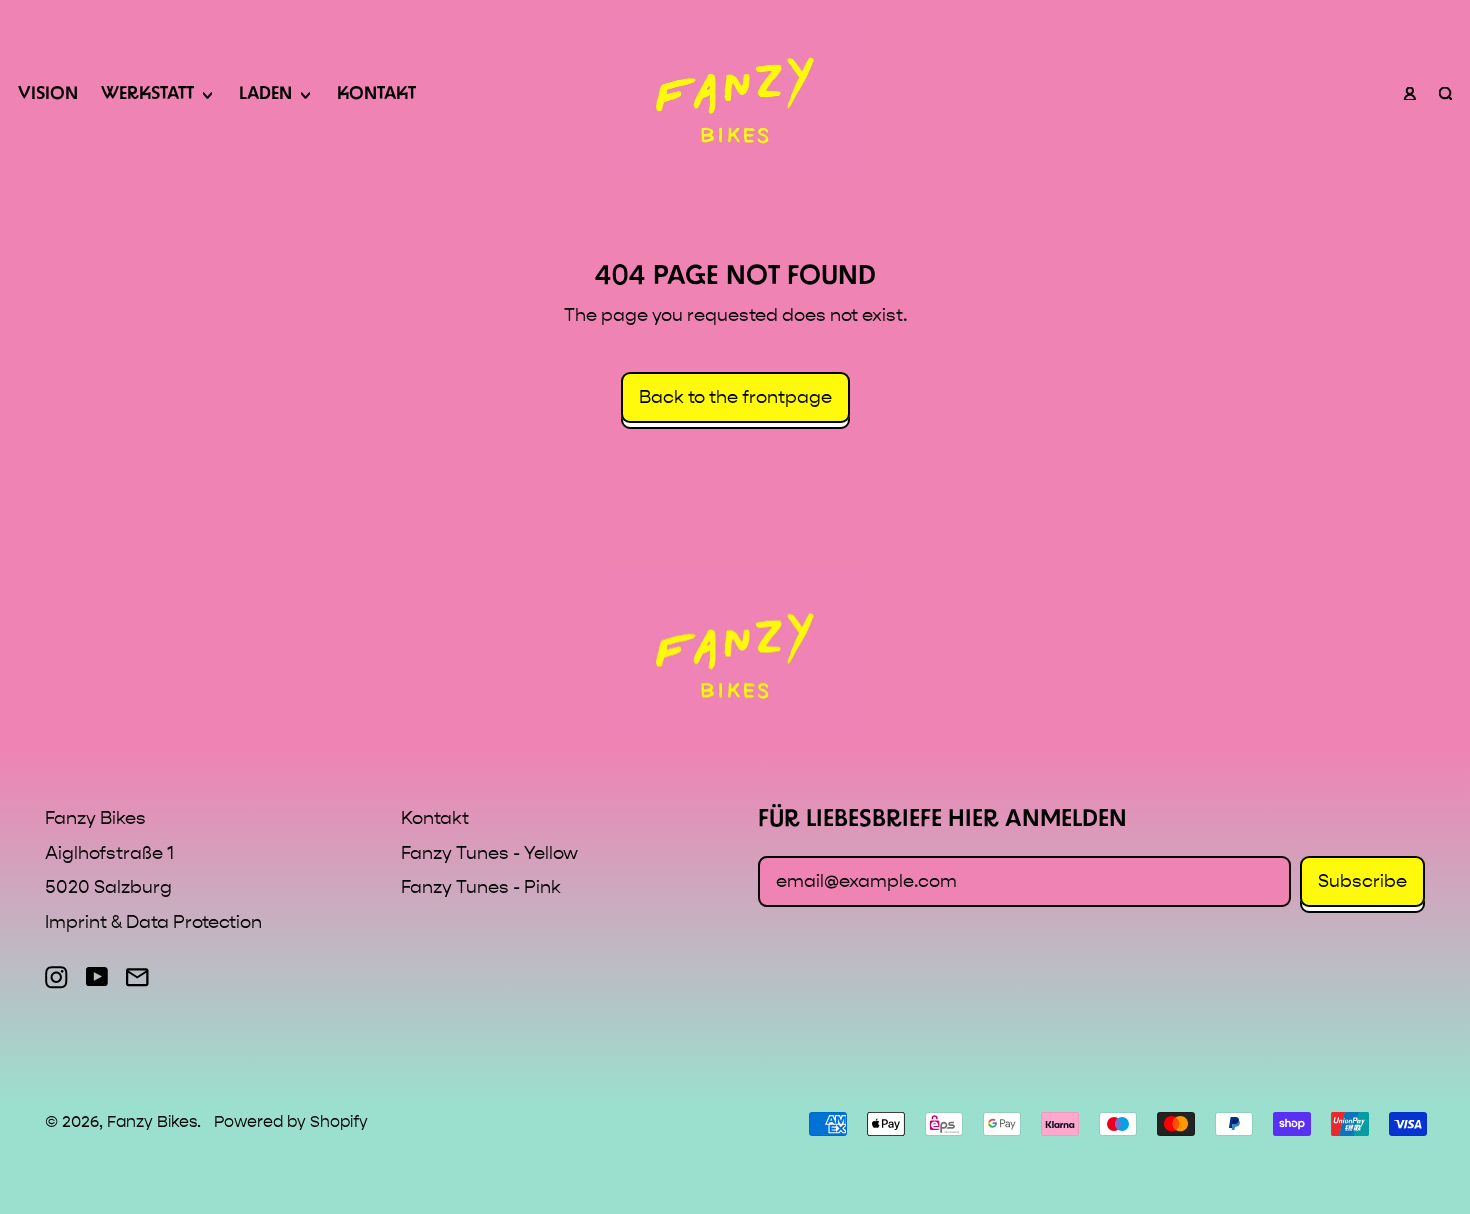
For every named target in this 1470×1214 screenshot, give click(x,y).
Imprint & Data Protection (153, 922)
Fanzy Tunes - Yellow (489, 853)
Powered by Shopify (291, 1121)
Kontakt (435, 818)
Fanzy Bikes (152, 1121)
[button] (1445, 95)
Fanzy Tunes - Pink (481, 887)
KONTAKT (376, 95)
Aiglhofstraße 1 (109, 853)
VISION (48, 95)
